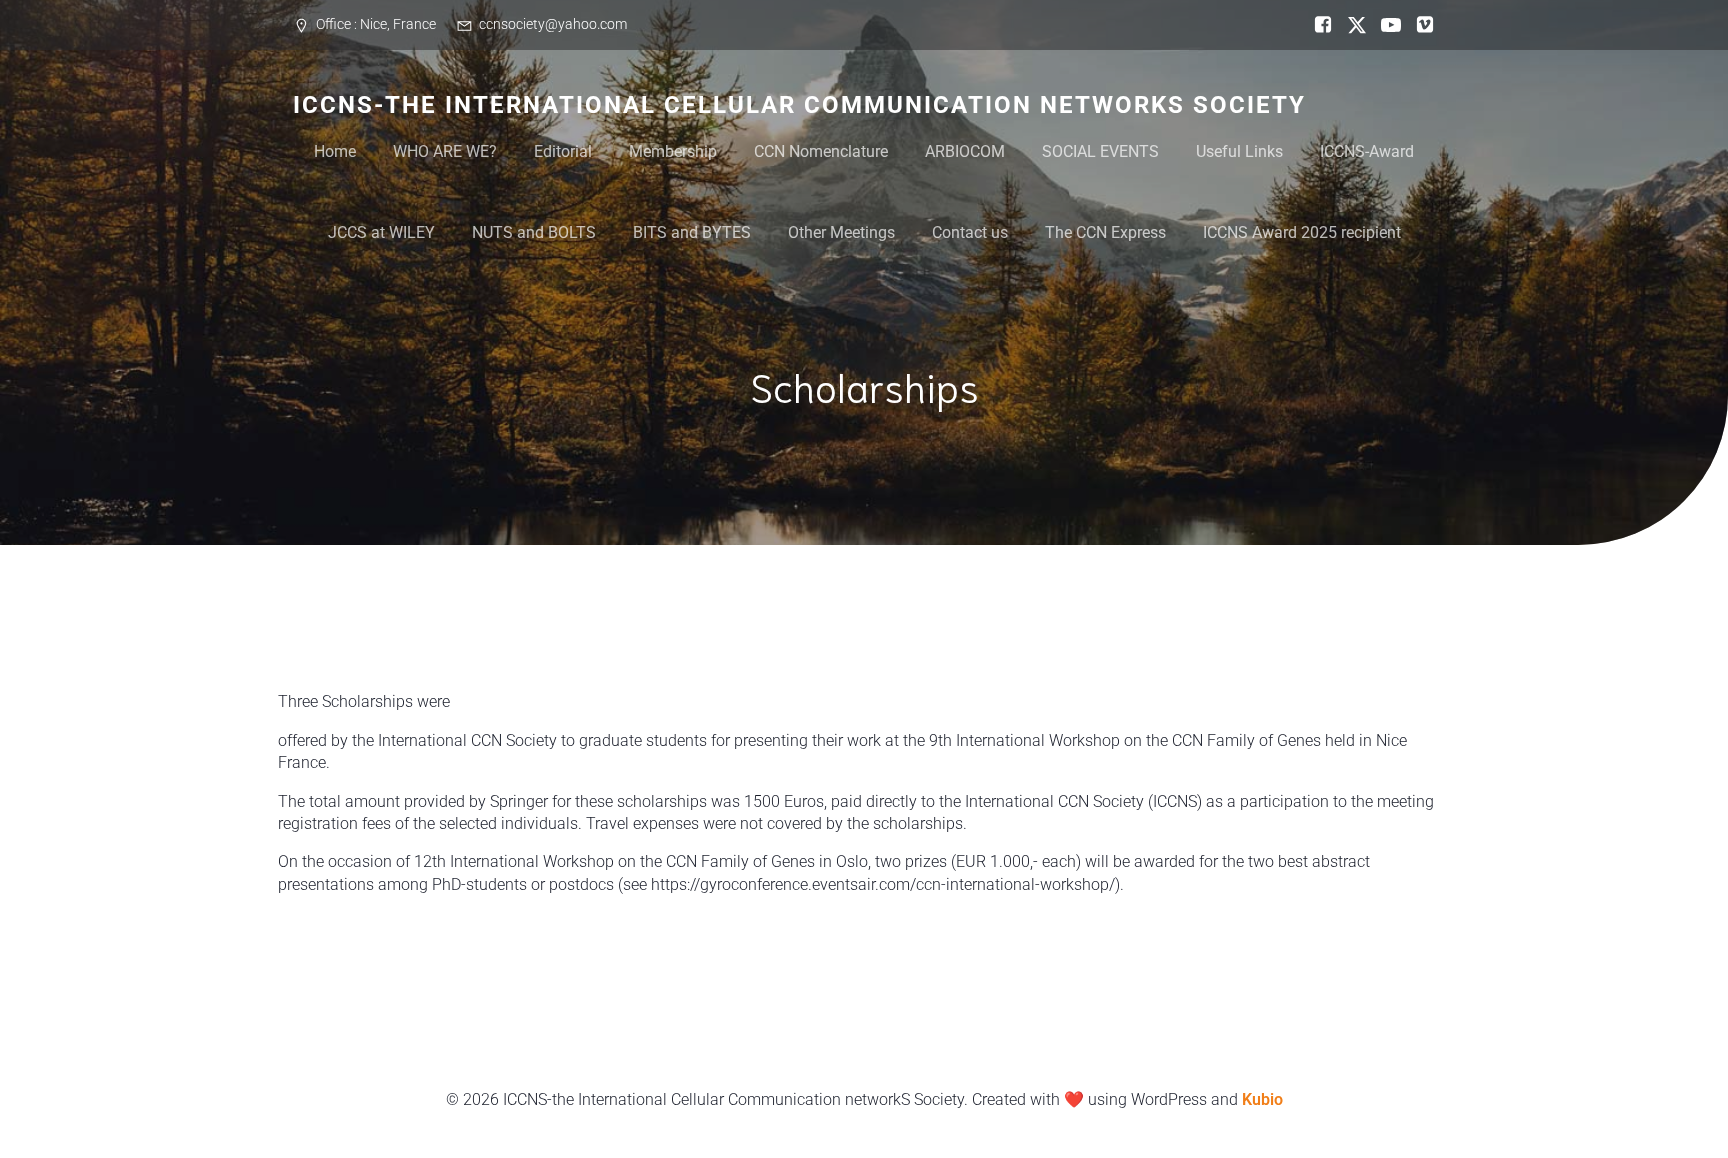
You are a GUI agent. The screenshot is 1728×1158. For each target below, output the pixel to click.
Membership (673, 151)
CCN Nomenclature (821, 151)
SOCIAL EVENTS (1100, 151)
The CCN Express (1105, 232)
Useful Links (1239, 151)
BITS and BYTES (692, 232)
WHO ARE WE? (445, 151)
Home (335, 151)
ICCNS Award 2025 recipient (1302, 232)
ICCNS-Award (1367, 151)
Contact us (970, 232)
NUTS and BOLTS (534, 232)
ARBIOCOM (965, 151)
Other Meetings (841, 232)
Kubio (1262, 1099)
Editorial (563, 151)
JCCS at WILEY (381, 232)
